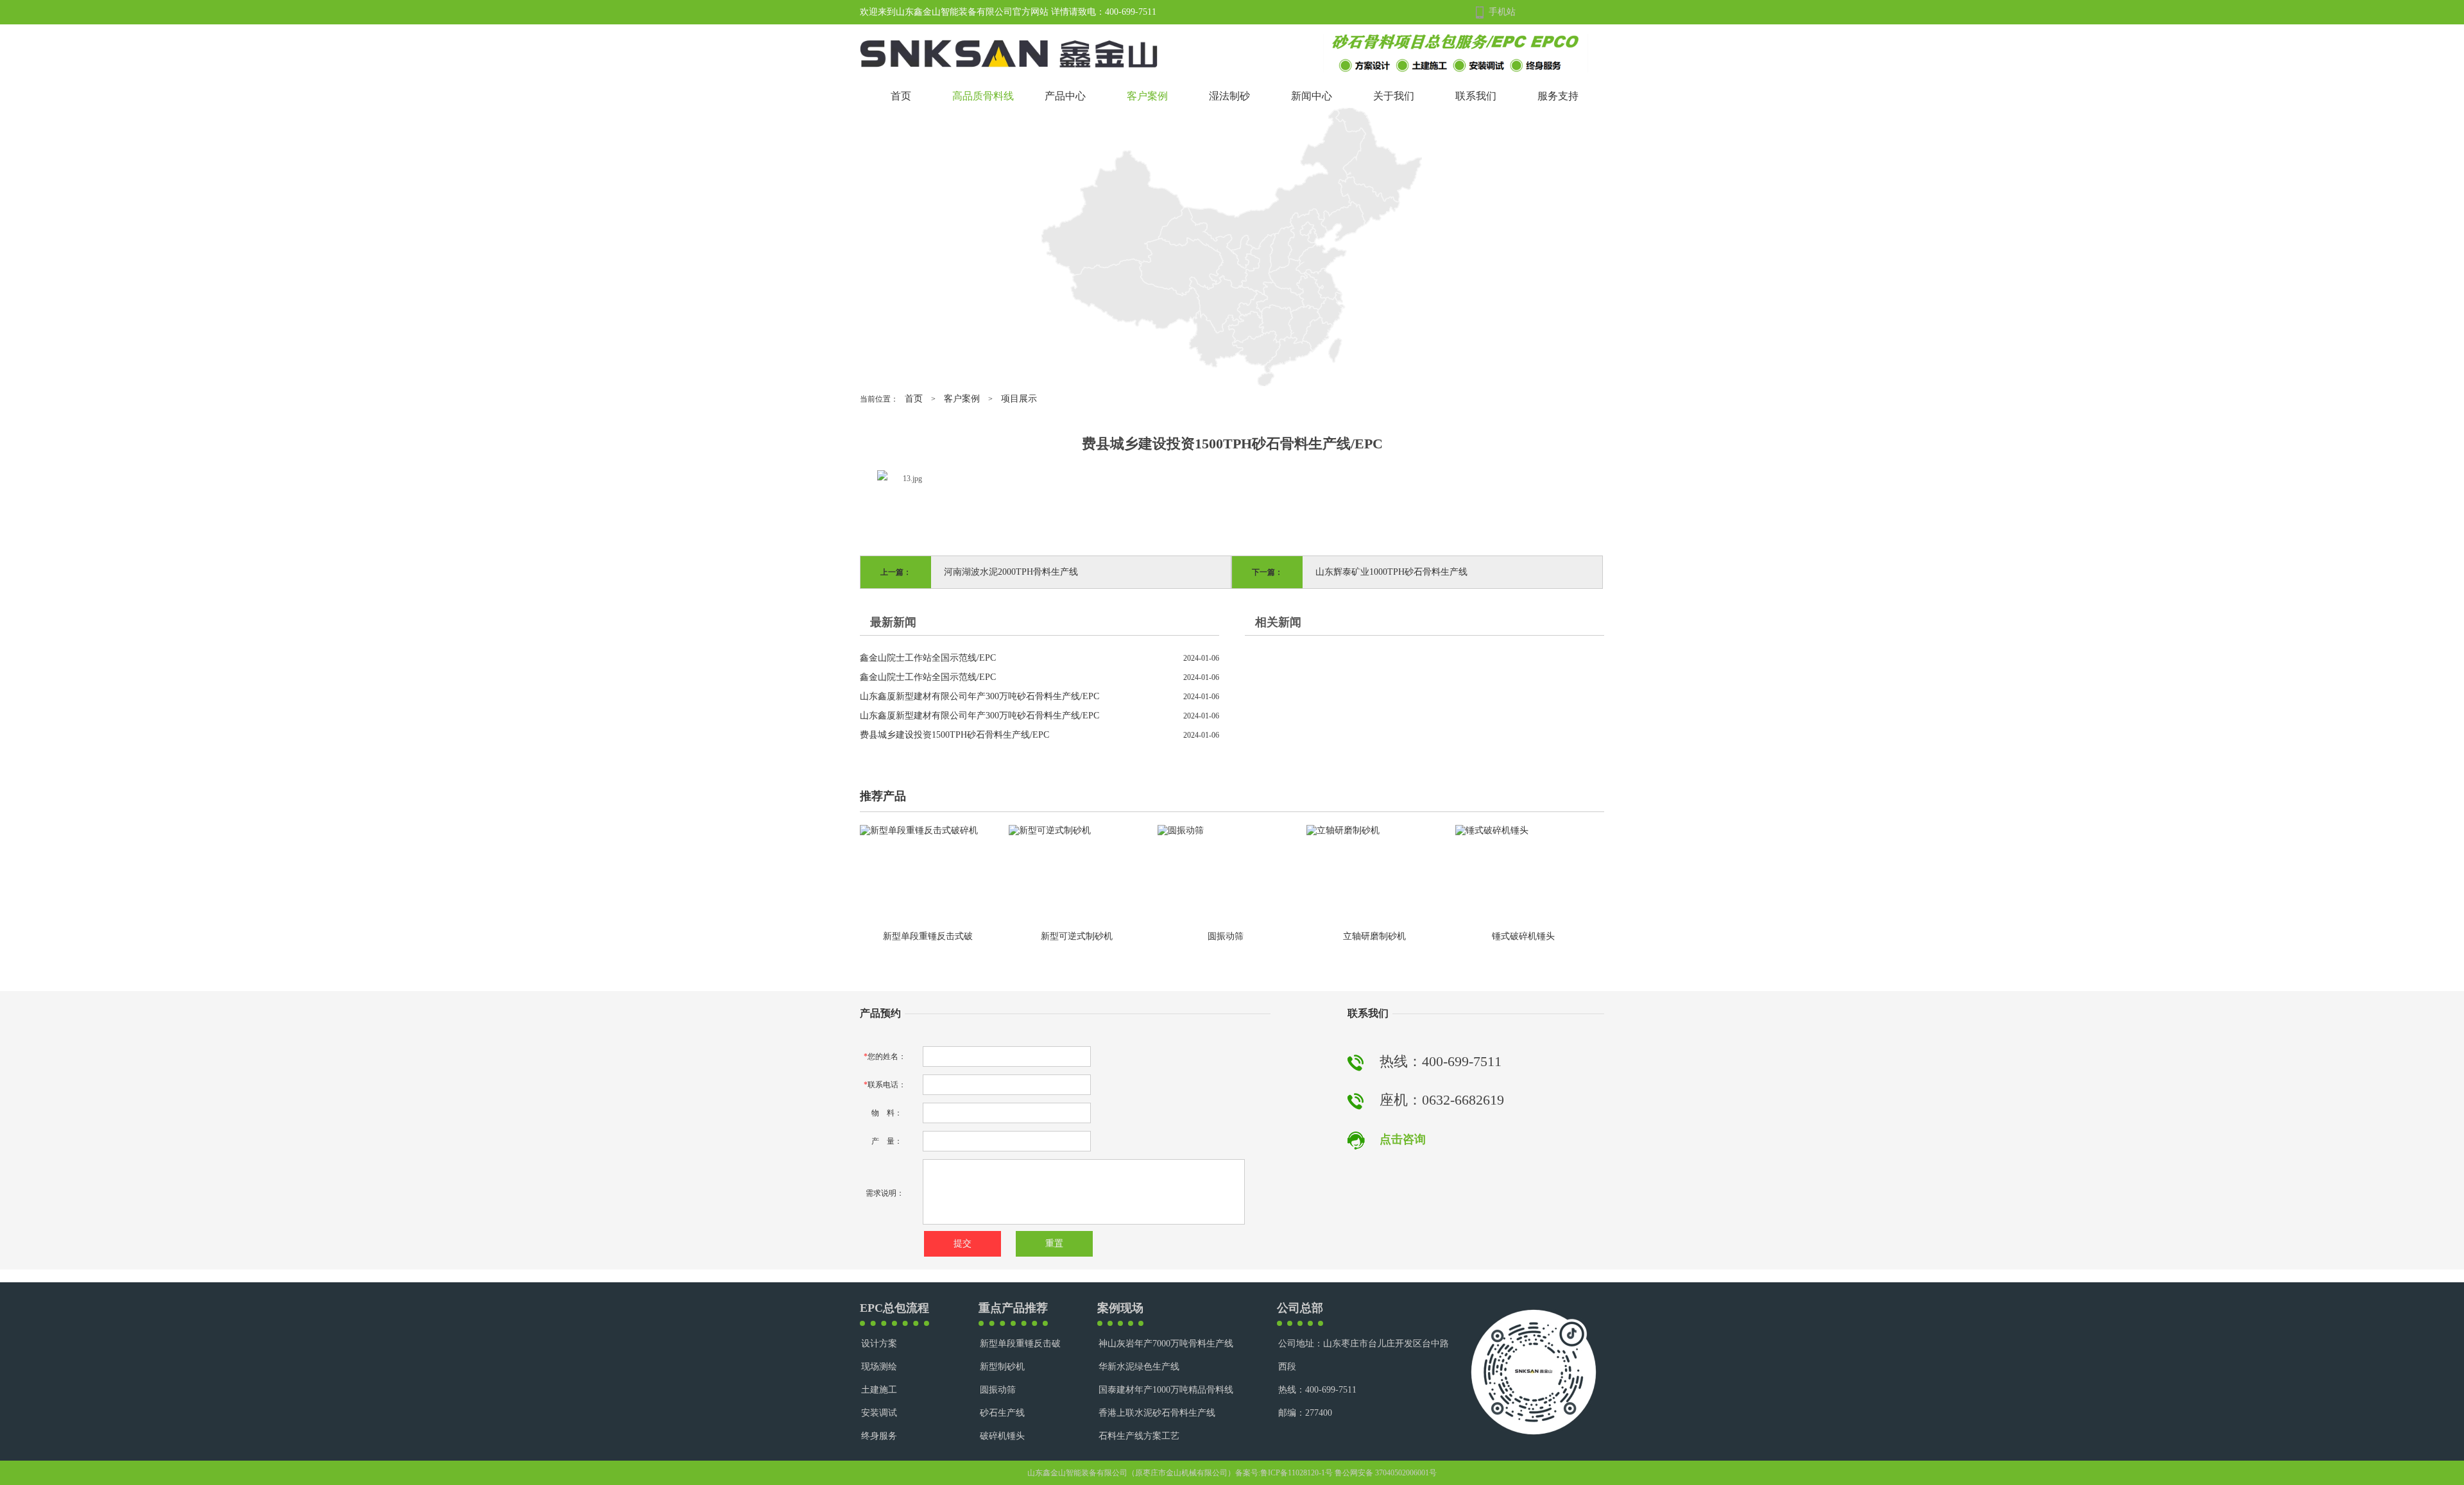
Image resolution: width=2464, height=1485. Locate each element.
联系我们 (1476, 96)
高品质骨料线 (983, 96)
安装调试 (879, 1413)
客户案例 (1147, 96)
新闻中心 (1312, 96)
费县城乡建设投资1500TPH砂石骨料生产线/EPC (954, 735)
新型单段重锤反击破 (1020, 1344)
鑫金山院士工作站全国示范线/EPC (928, 658)
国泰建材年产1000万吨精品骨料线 (1166, 1390)
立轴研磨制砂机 (1374, 936)
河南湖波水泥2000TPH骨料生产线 (1011, 572)
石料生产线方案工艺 (1139, 1436)
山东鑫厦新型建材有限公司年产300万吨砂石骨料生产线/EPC (980, 696)
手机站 (1502, 12)
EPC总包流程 (894, 1308)
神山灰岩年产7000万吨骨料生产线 (1166, 1344)
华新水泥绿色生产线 (1139, 1367)
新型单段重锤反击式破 (928, 936)
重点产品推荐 (1013, 1308)
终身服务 (879, 1436)
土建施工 (879, 1390)
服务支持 (1558, 96)
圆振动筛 (1226, 936)
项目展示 (1019, 399)
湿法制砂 (1229, 96)
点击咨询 (1403, 1139)
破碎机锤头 (1002, 1436)
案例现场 (1120, 1308)
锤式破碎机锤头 (1523, 936)
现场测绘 (879, 1367)
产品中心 (1065, 96)
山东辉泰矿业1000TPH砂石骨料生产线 (1391, 572)
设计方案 (879, 1344)
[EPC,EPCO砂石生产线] (1456, 52)
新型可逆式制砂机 (1077, 936)
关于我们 (1394, 96)
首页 (901, 96)
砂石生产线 (1002, 1413)
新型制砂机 (1002, 1367)
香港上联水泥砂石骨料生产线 (1157, 1413)
